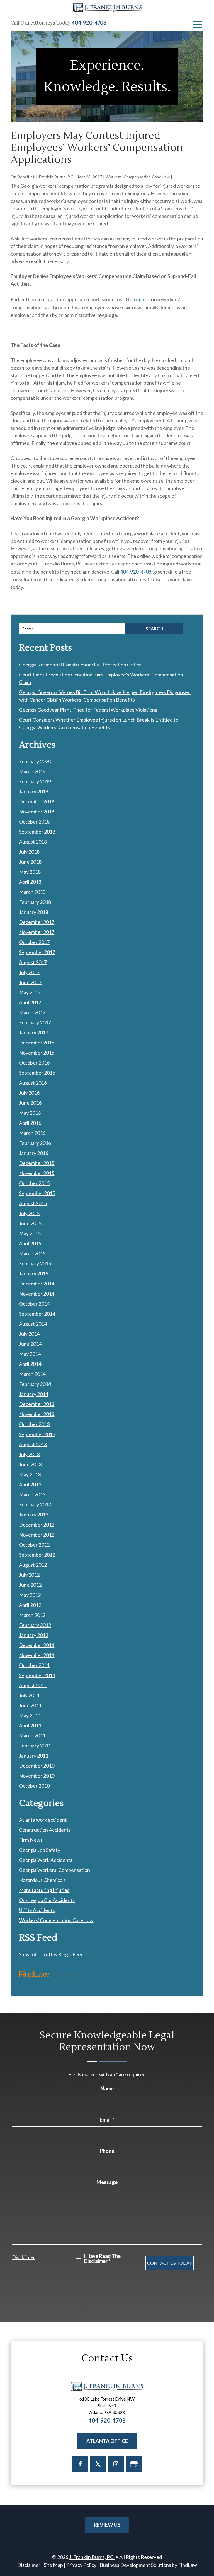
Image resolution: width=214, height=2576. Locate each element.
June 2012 (30, 1585)
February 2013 (35, 1504)
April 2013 (30, 1484)
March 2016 (32, 1133)
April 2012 (30, 1605)
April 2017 (30, 1002)
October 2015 (34, 1183)
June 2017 (30, 982)
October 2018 (34, 822)
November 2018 (37, 812)
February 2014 (35, 1384)
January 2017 (34, 1032)
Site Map (53, 2565)
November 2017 (37, 932)
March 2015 (32, 1253)
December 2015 (37, 1163)
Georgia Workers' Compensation (54, 1870)
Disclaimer (24, 2257)
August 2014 (33, 1324)
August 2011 (33, 1685)
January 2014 (34, 1394)
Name (107, 2088)
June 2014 (30, 1344)
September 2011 (37, 1675)
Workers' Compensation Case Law (138, 177)
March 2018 (32, 892)
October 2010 (34, 1786)
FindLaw (188, 2565)
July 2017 (29, 972)
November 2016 (37, 1053)
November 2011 (37, 1655)
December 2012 (37, 1525)
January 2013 (34, 1515)
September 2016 (37, 1073)
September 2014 (37, 1314)
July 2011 (29, 1695)
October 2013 (34, 1424)
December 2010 (37, 1766)
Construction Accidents (45, 1830)
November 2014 (37, 1294)
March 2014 (32, 1374)
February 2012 (35, 1625)
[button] (197, 24)
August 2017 (33, 962)
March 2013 (32, 1494)
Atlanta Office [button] (107, 2441)
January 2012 (34, 1635)
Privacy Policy (81, 2565)
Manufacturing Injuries (44, 1890)
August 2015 (33, 1203)
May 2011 (30, 1715)
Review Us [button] (107, 2525)
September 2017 (37, 952)
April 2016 (30, 1123)
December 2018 (37, 801)
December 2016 (37, 1043)
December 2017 (37, 922)
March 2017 (32, 1012)
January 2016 (34, 1153)
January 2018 (34, 912)
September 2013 (37, 1434)
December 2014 (37, 1284)
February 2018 (35, 902)
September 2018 (37, 832)
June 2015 (30, 1223)
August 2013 (33, 1444)
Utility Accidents (37, 1910)
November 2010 (37, 1776)
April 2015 (30, 1243)
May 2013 (30, 1474)
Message (107, 2182)
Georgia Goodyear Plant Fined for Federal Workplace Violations (88, 710)
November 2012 (37, 1535)
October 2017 (34, 942)
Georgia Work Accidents (46, 1860)
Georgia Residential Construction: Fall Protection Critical (81, 665)
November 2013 (37, 1414)
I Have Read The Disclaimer (102, 2259)
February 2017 (35, 1022)
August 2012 (33, 1565)
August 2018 (33, 842)
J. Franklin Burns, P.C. (55, 177)
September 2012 (37, 1555)
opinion (144, 299)
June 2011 (30, 1705)
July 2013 (29, 1454)
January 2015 (34, 1273)
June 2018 (30, 862)
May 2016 (30, 1113)
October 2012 (34, 1545)
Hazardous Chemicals (42, 1880)
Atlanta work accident (43, 1820)
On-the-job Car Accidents (47, 1900)
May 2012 (30, 1595)
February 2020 (35, 761)
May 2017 (30, 992)
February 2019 (35, 781)
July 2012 (29, 1575)
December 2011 (37, 1645)
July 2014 (29, 1334)
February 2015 (35, 1263)
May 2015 (30, 1233)
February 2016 (35, 1143)
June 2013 (30, 1464)
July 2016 (29, 1093)
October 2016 (34, 1063)
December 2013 (37, 1404)
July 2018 (29, 852)
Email (107, 2120)
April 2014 (30, 1364)
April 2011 (30, 1725)
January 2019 (34, 791)
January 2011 (34, 1756)
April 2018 (30, 882)
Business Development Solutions (135, 2565)
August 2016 (33, 1083)
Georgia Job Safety (40, 1850)
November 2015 (37, 1173)
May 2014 (30, 1354)
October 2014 (34, 1304)
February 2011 (35, 1746)
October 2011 (34, 1665)
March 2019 (32, 771)
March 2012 (32, 1615)
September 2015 (37, 1193)
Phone (107, 2151)
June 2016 (30, 1103)
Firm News (31, 1840)
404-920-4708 (89, 23)
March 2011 (32, 1735)
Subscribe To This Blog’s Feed (51, 1954)
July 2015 (29, 1213)
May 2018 (30, 872)
